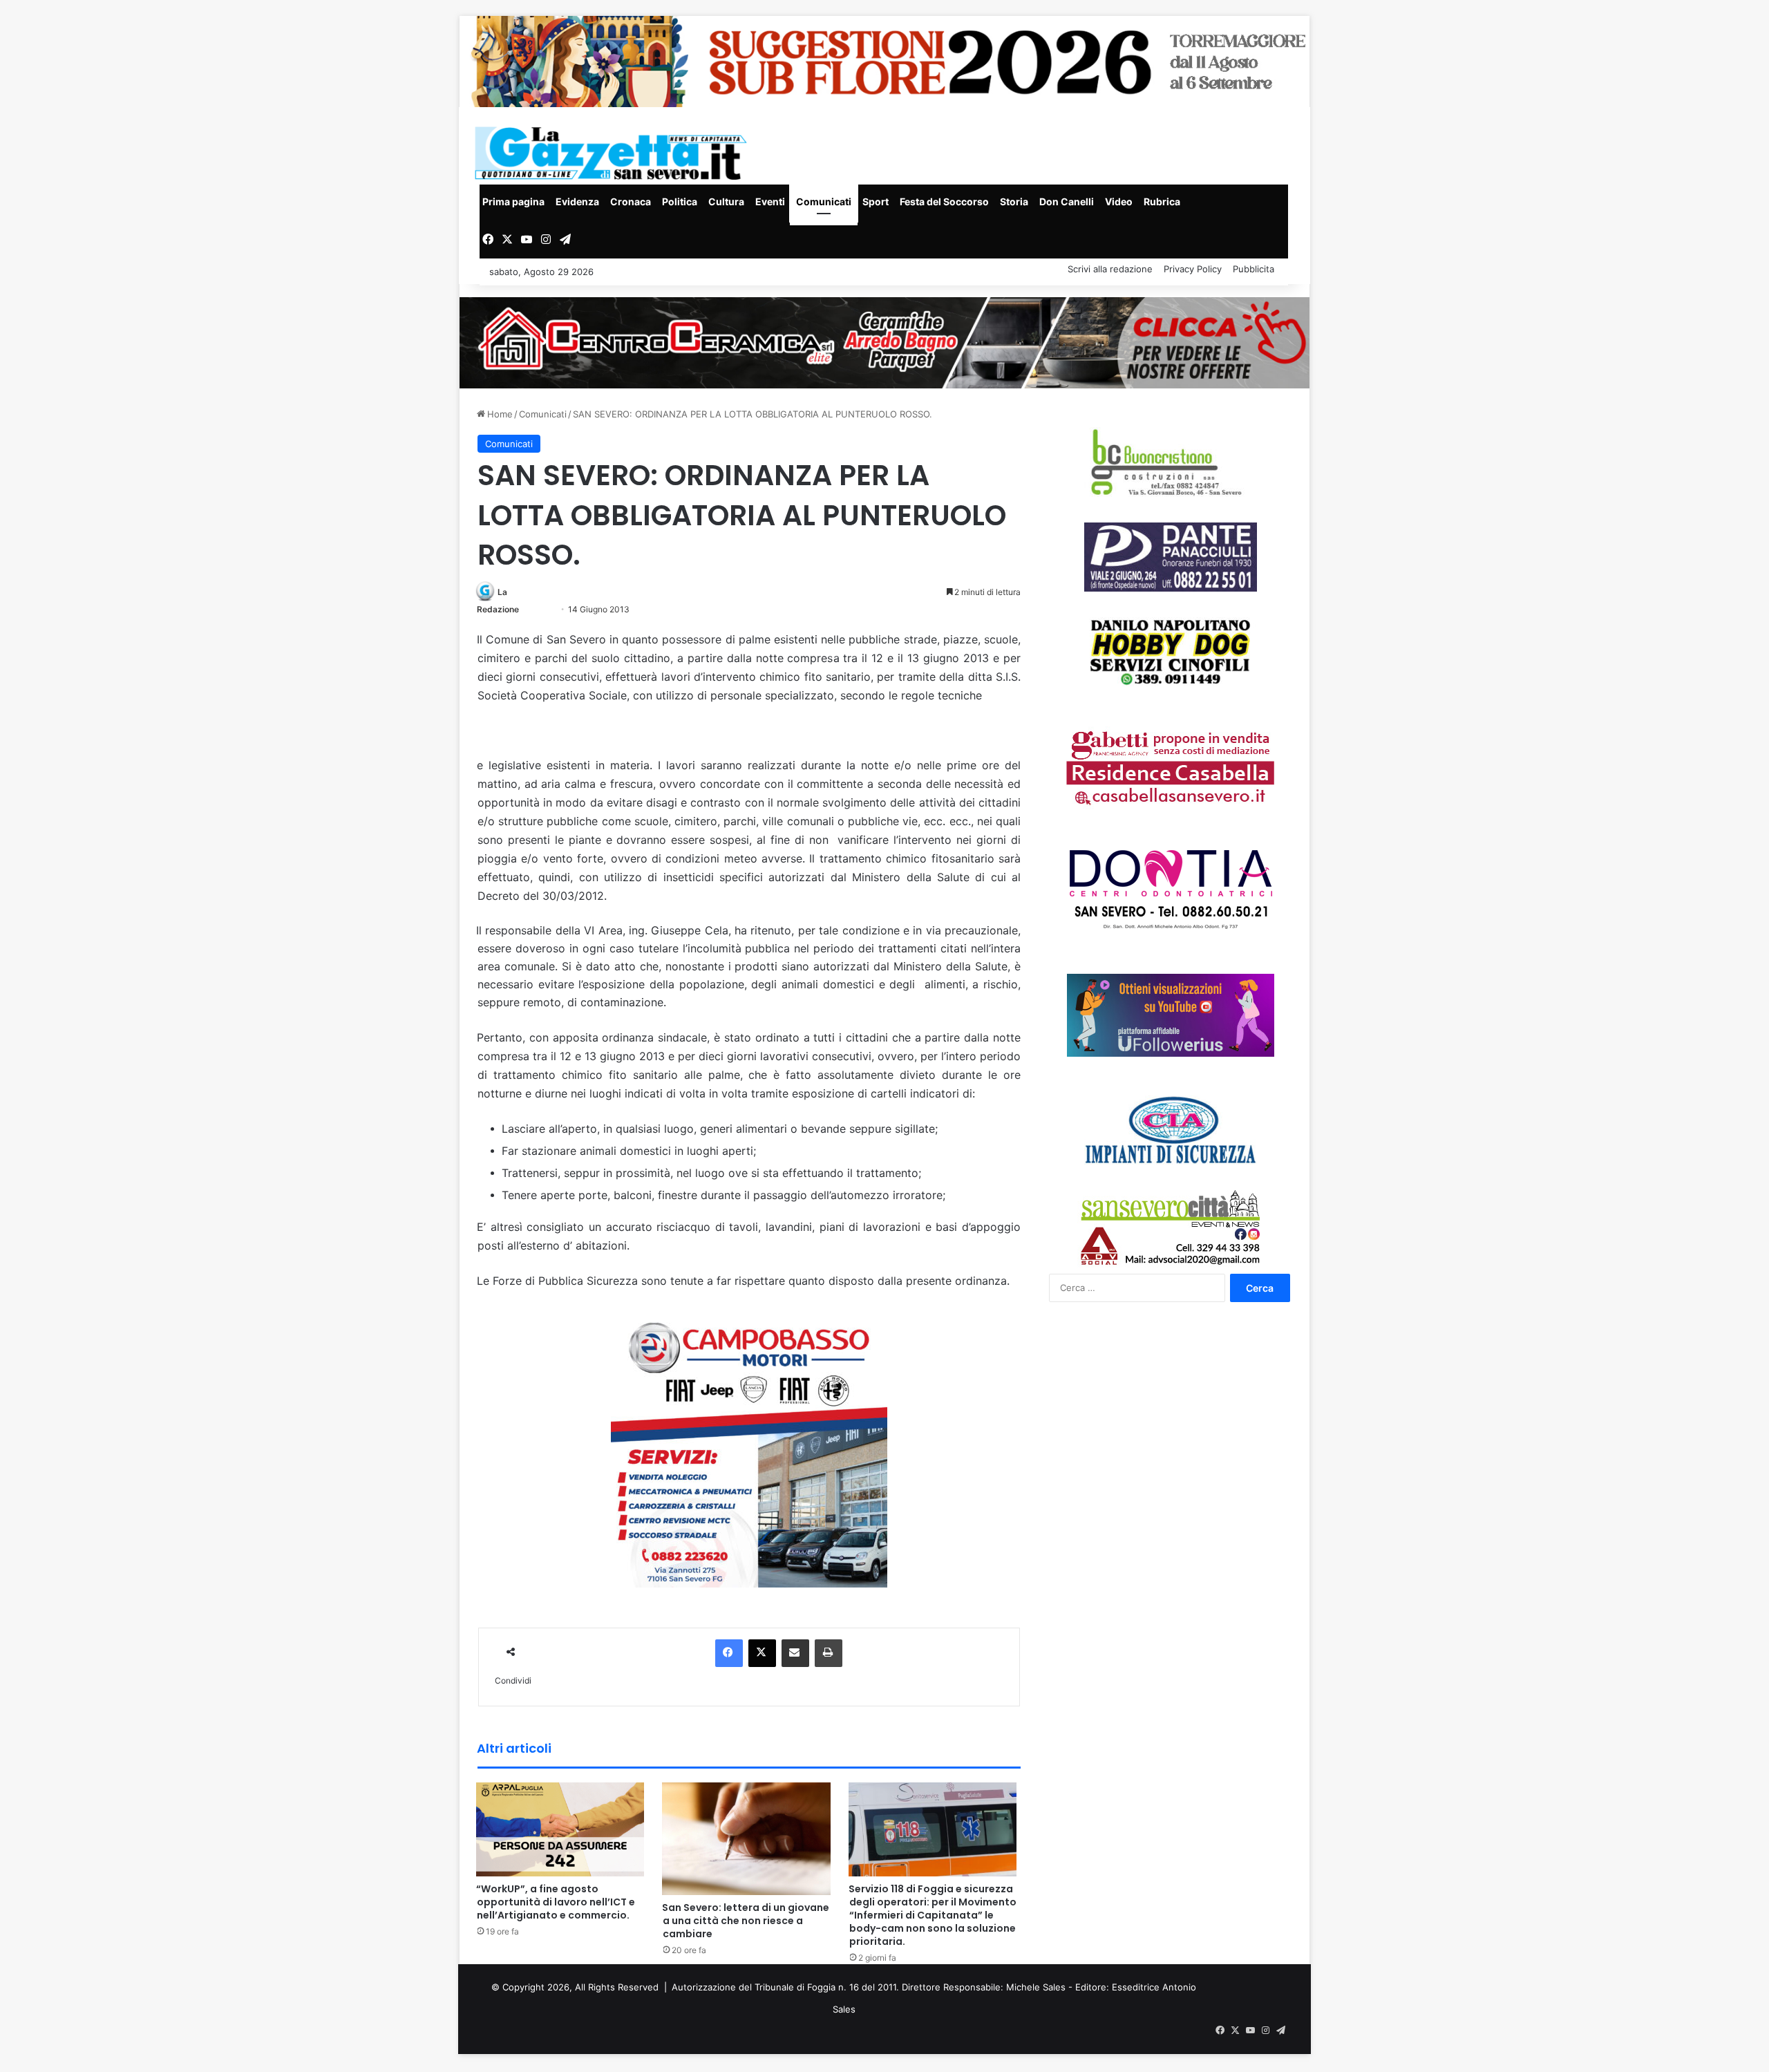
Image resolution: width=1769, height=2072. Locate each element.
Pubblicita (1254, 269)
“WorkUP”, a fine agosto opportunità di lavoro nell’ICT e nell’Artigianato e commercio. (556, 1902)
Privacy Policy (1193, 269)
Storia (1014, 201)
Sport (876, 201)
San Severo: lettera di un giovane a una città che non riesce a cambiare (746, 1921)
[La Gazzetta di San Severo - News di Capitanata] (614, 153)
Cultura (726, 201)
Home (499, 414)
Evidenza (577, 201)
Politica (680, 201)
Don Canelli (1067, 201)
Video (1119, 201)
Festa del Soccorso (944, 201)
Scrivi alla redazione (1110, 269)
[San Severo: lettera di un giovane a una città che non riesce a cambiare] (747, 1838)
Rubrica (1162, 201)
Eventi (770, 201)
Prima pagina (513, 201)
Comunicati (824, 201)
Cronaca (631, 201)
